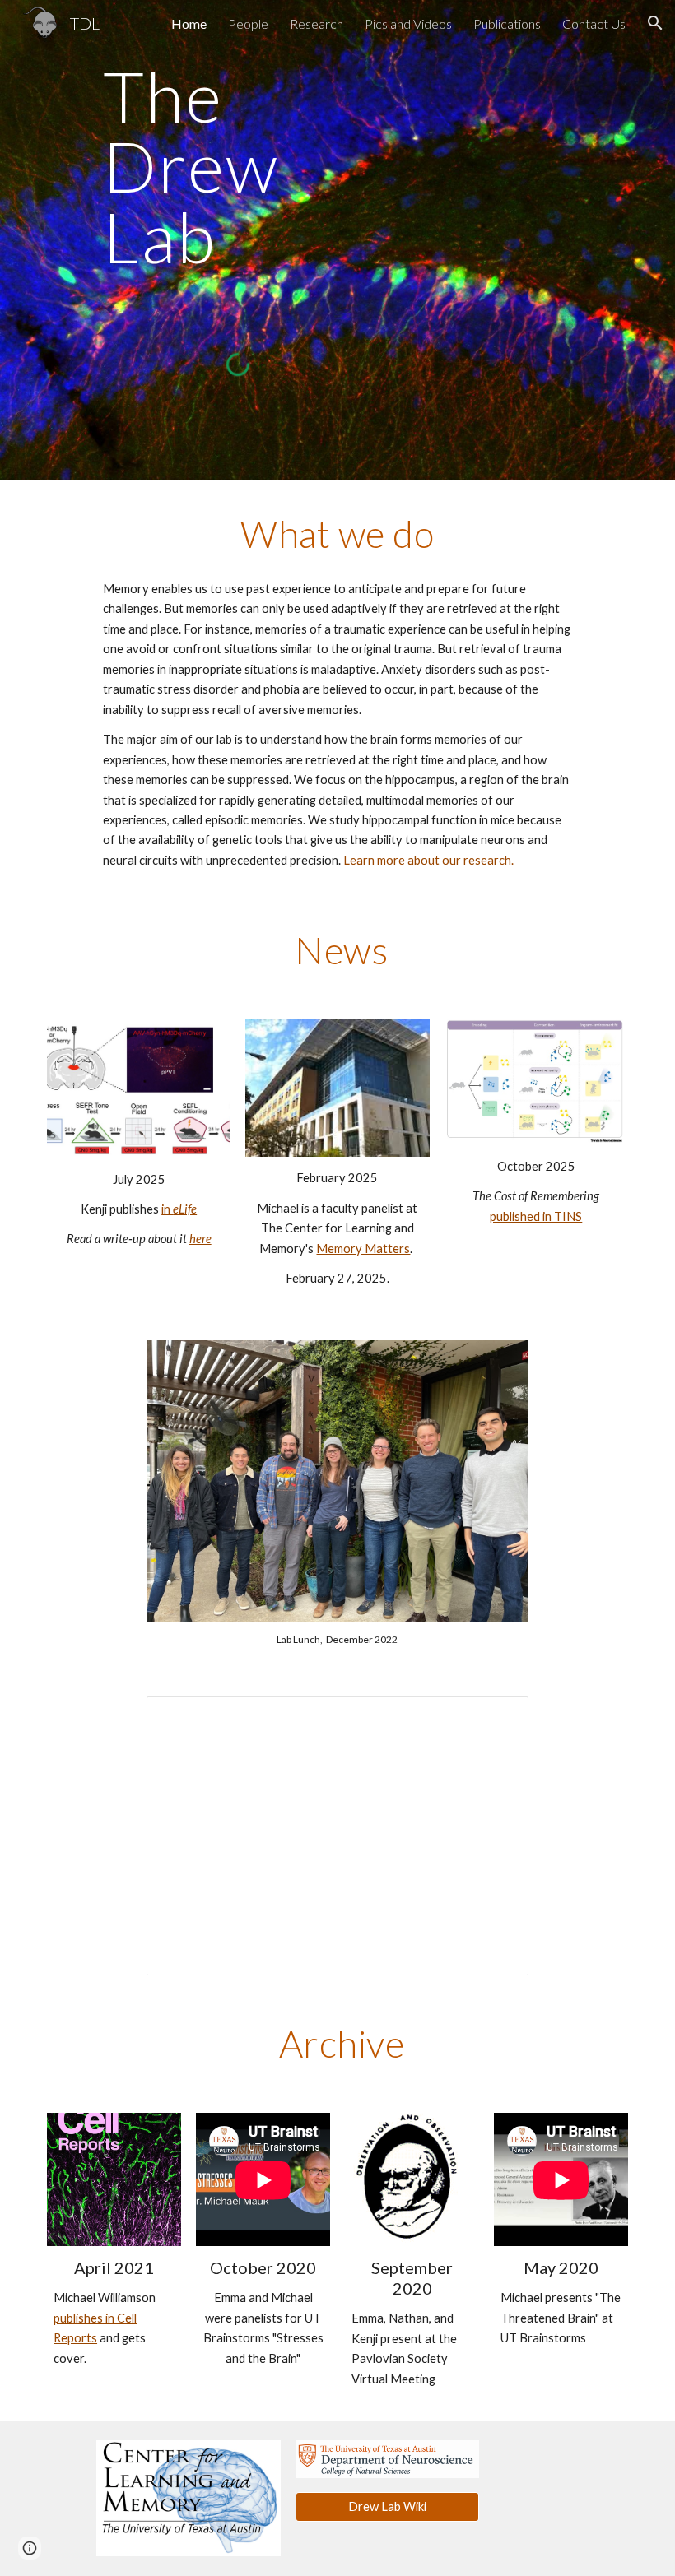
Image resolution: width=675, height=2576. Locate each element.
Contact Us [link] (594, 23)
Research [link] (317, 23)
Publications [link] (507, 23)
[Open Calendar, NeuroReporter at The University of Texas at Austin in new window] (497, 1718)
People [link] (248, 23)
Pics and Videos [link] (408, 23)
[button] (655, 23)
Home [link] (189, 23)
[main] (238, 174)
